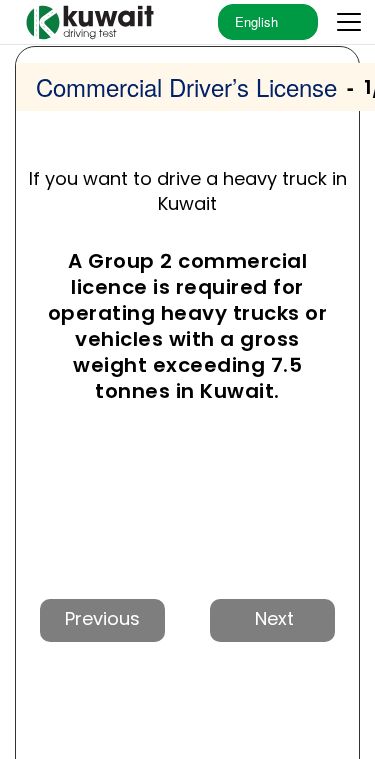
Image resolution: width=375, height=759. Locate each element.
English (256, 21)
